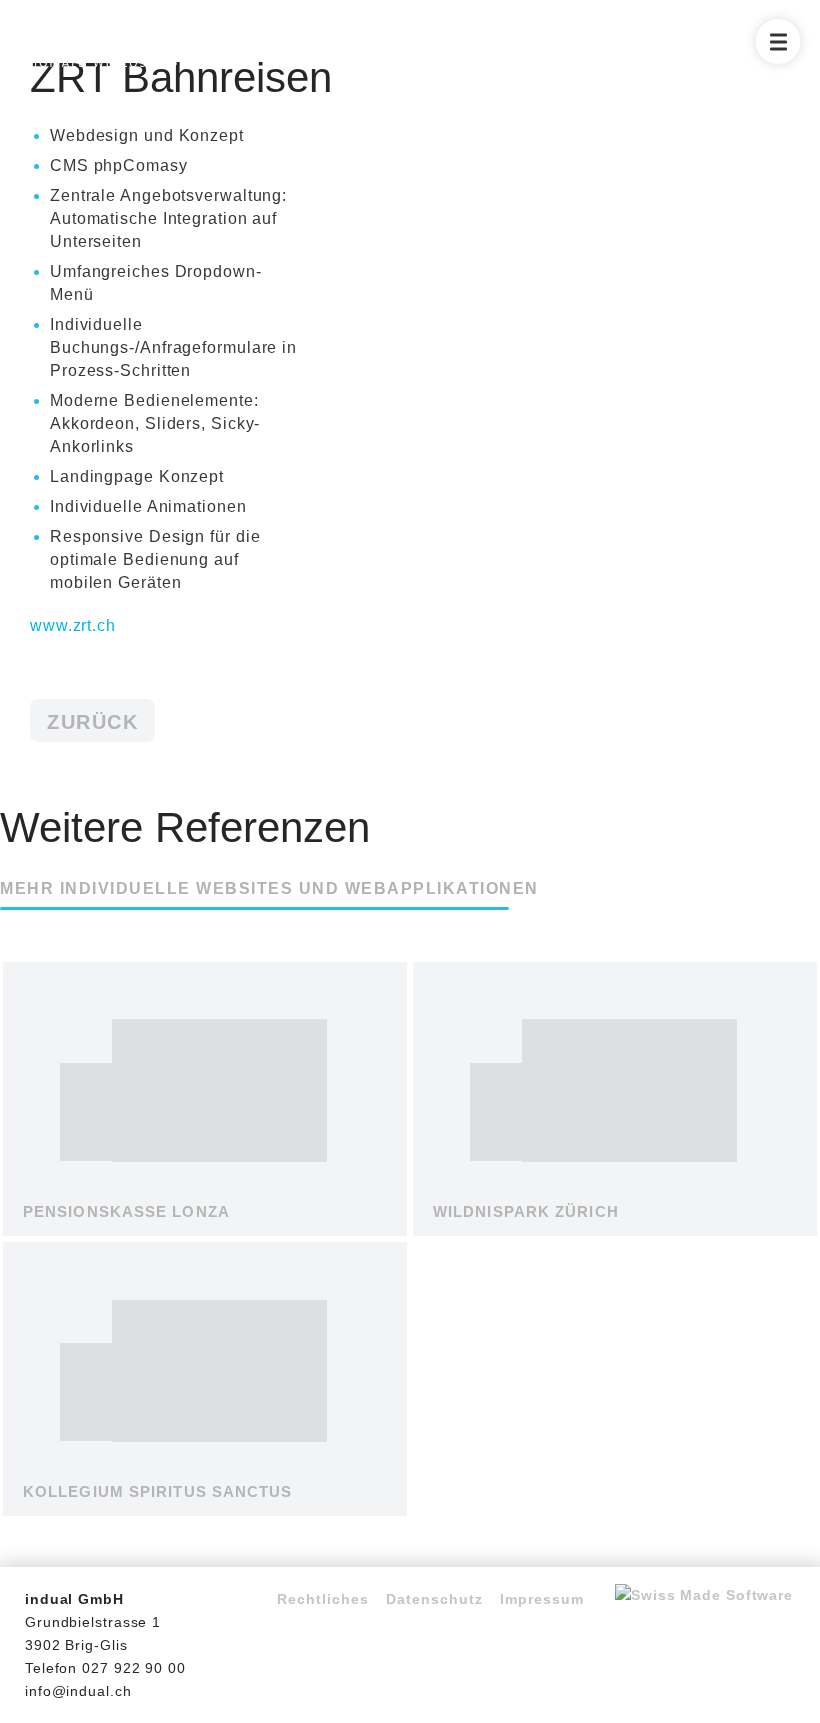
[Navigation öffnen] (779, 41)
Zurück (92, 722)
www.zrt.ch (73, 625)
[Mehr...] (205, 1219)
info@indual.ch (78, 1691)
